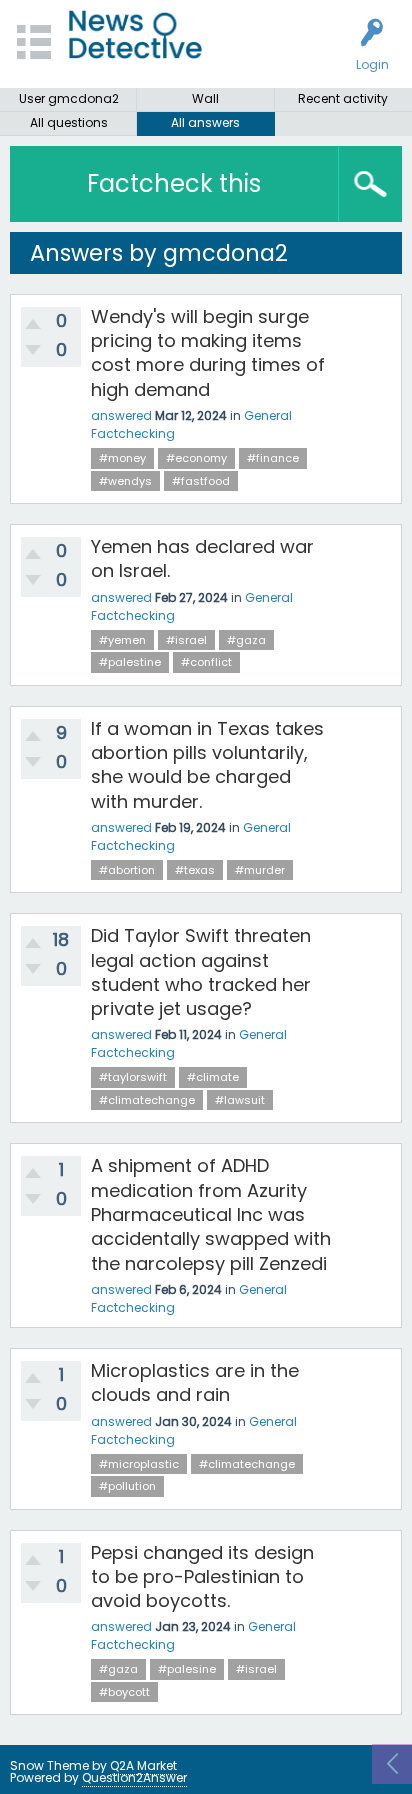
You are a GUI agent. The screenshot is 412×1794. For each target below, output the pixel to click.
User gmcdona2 (69, 98)
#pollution (127, 1486)
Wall (205, 98)
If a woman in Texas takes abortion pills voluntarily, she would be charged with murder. (207, 765)
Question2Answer (134, 1777)
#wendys (125, 481)
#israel (186, 640)
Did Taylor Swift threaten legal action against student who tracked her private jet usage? (201, 972)
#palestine (130, 662)
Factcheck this (174, 183)
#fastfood (201, 481)
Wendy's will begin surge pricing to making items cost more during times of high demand (208, 353)
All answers (205, 122)
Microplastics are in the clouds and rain (195, 1382)
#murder (260, 870)
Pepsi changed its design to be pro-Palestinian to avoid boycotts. (202, 1577)
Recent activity (343, 98)
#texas (195, 870)
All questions (69, 122)
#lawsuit (240, 1100)
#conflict (206, 662)
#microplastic (139, 1464)
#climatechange (147, 1100)
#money (122, 458)
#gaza (246, 640)
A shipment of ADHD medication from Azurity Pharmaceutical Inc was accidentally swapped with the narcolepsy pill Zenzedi (211, 1214)
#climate (213, 1077)
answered (121, 415)
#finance (273, 458)
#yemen (122, 640)
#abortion (127, 870)
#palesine (187, 1669)
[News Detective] (135, 34)
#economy (196, 458)
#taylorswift (133, 1077)
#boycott (124, 1692)
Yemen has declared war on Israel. (202, 558)
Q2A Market (143, 1765)
